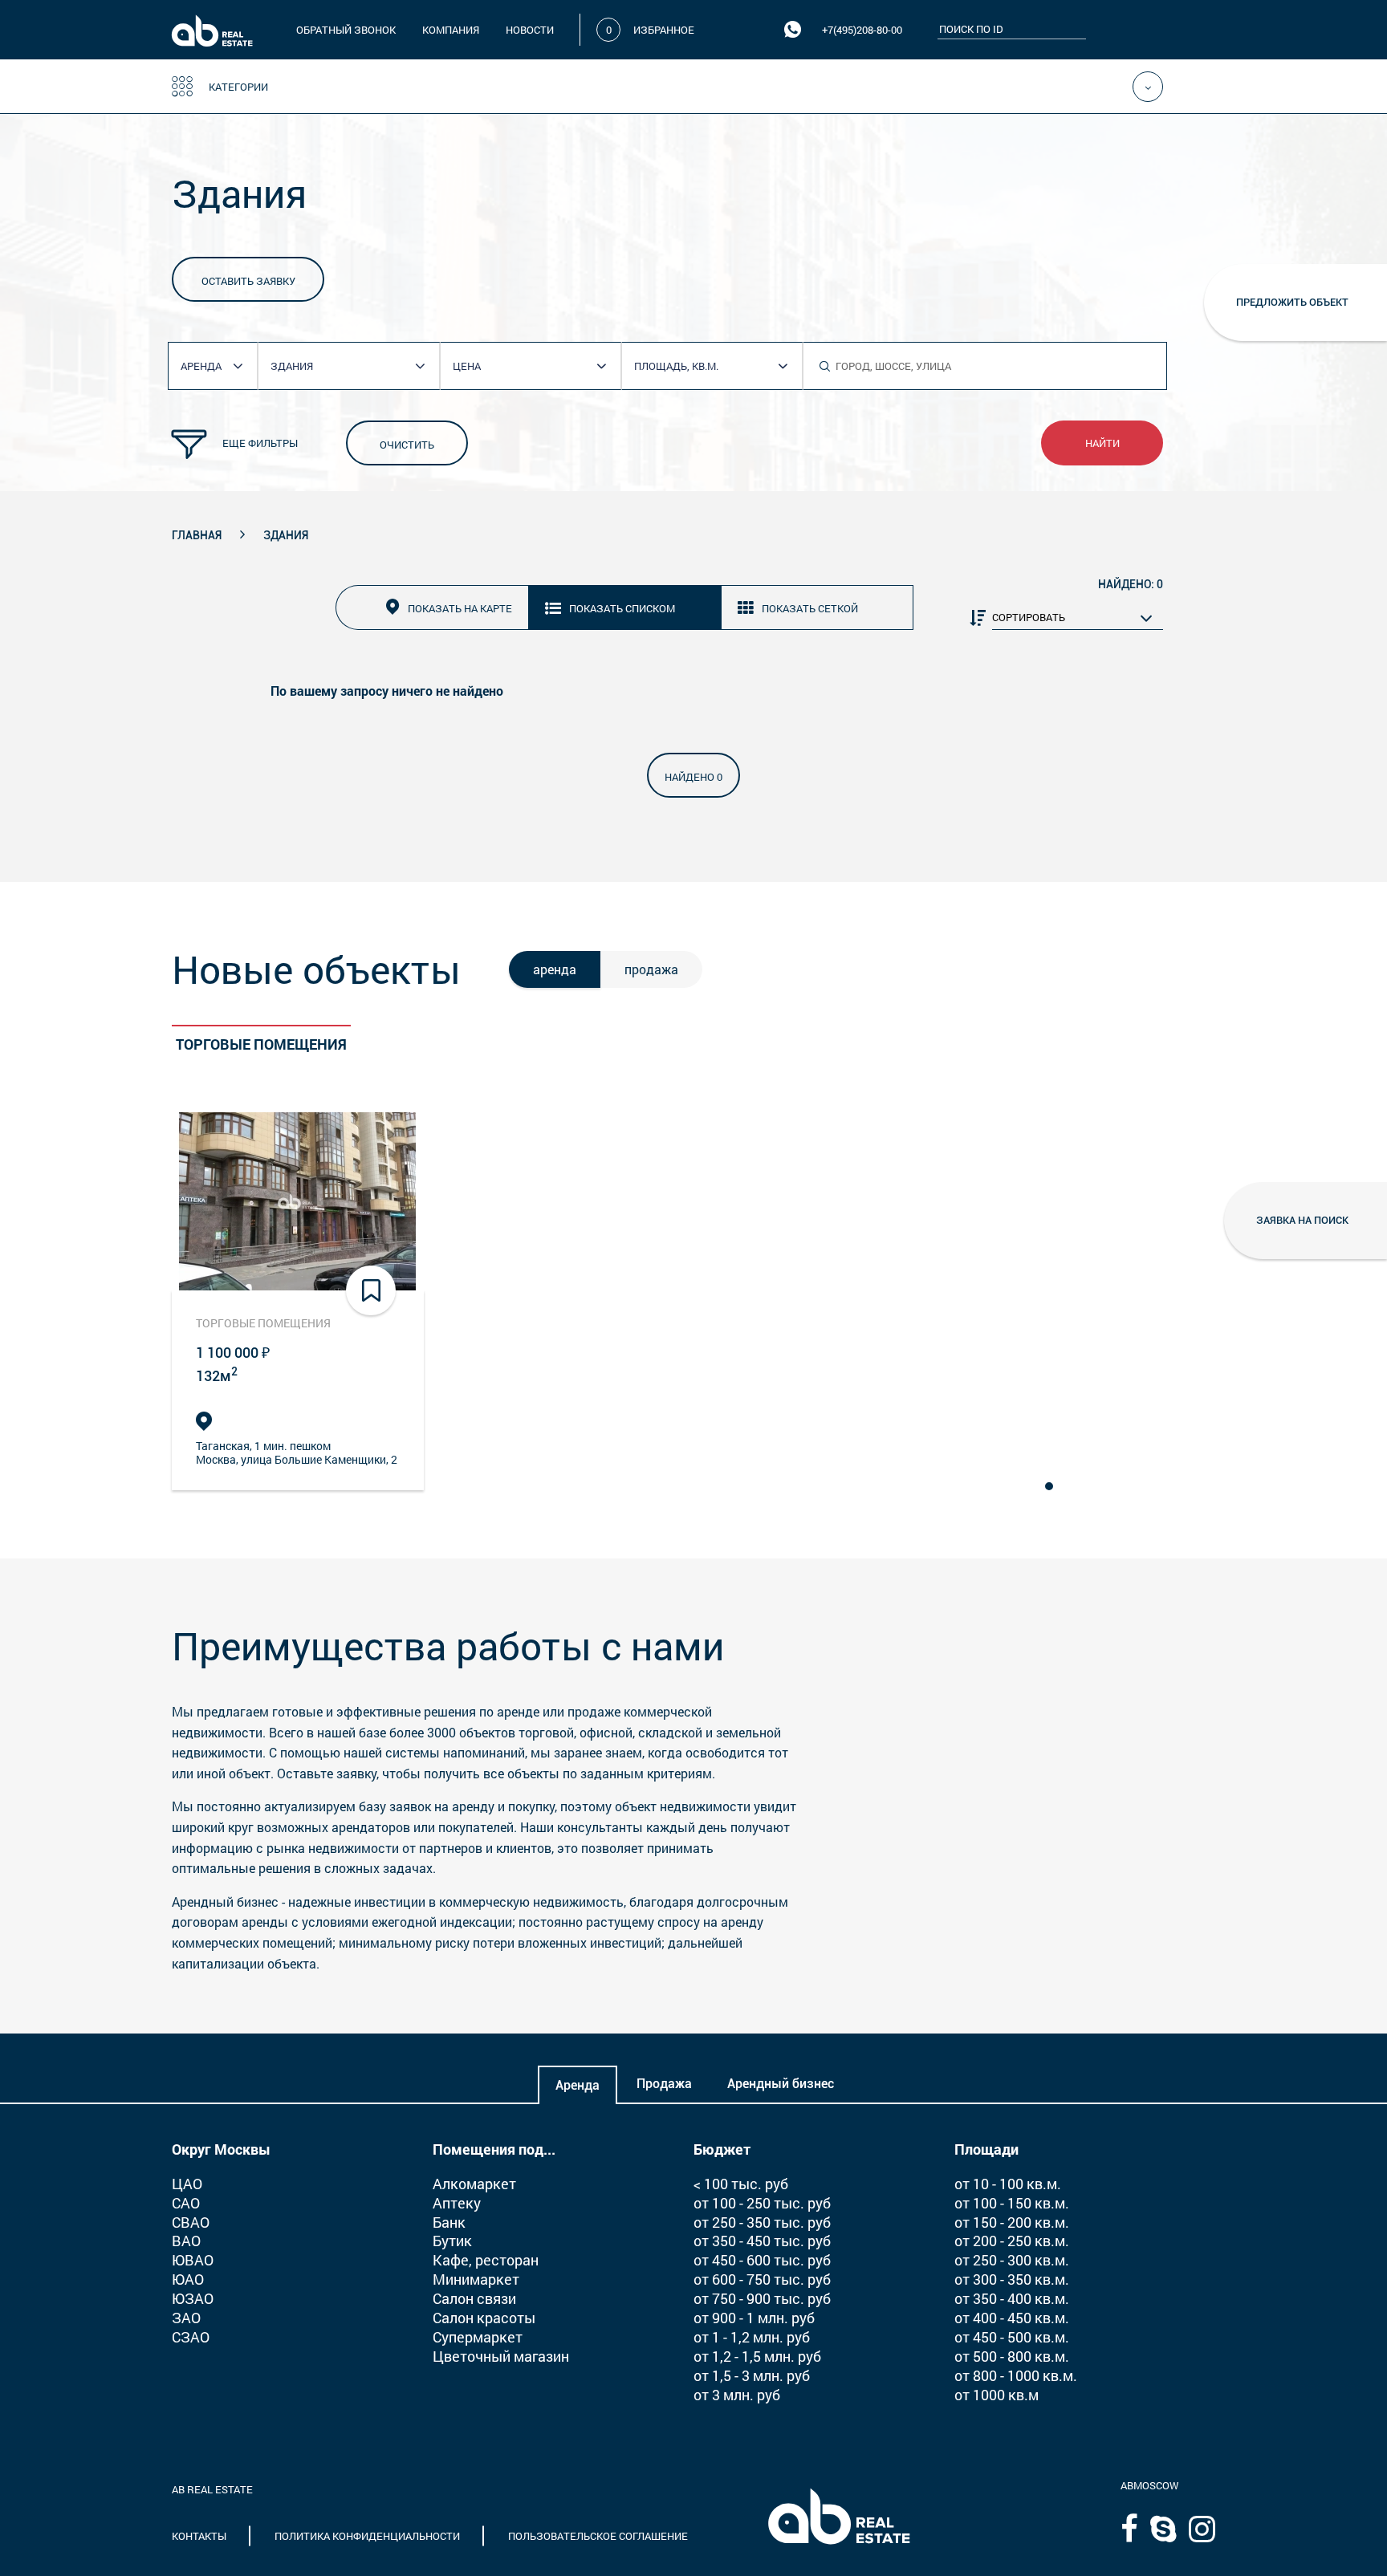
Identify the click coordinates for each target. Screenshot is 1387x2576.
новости (530, 30)
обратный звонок (346, 30)
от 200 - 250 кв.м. (1012, 2241)
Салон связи (474, 2298)
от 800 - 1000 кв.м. (1016, 2375)
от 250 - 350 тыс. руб (762, 2222)
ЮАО (188, 2279)
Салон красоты (484, 2318)
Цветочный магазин (501, 2356)
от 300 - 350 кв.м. (1012, 2279)
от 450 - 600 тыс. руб (762, 2260)
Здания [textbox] (292, 366)
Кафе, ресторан (486, 2260)
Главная (197, 535)
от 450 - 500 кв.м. (1012, 2337)
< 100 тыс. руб (741, 2184)
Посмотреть (298, 1201)
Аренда (578, 2085)
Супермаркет (478, 2337)
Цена (467, 366)
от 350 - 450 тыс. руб (762, 2241)
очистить (407, 445)
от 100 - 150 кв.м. (1012, 2203)
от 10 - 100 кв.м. (1008, 2184)
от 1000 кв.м (997, 2395)
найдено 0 (693, 777)
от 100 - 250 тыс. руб (762, 2203)
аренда (555, 969)
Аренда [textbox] (201, 366)
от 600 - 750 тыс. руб (762, 2279)
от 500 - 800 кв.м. (1012, 2356)
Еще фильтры (260, 443)
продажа (651, 969)
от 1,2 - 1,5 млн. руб (757, 2356)
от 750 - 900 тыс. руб (762, 2298)
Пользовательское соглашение (598, 2536)
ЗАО (186, 2318)
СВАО (191, 2222)
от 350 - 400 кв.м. (1012, 2298)
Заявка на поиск (1302, 1220)
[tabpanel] (298, 1302)
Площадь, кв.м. (676, 366)
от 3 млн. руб (737, 2395)
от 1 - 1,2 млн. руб (752, 2337)
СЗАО (191, 2337)
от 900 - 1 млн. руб (754, 2318)
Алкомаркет (474, 2184)
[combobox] (219, 366)
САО (186, 2203)
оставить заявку (248, 281)
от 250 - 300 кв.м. (1012, 2260)
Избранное (664, 30)
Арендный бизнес (781, 2084)
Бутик (452, 2241)
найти (1102, 443)
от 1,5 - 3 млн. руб (752, 2375)
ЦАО (187, 2184)
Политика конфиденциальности (367, 2536)
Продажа (664, 2084)
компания (451, 30)
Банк (449, 2222)
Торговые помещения (261, 1044)
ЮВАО (193, 2260)
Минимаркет (476, 2279)
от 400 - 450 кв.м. (1012, 2318)
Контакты (199, 2536)
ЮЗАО (193, 2298)
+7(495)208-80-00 (862, 30)
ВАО (186, 2241)
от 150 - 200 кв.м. (1012, 2222)
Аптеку (457, 2203)
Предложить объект (1292, 302)
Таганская (223, 1446)
